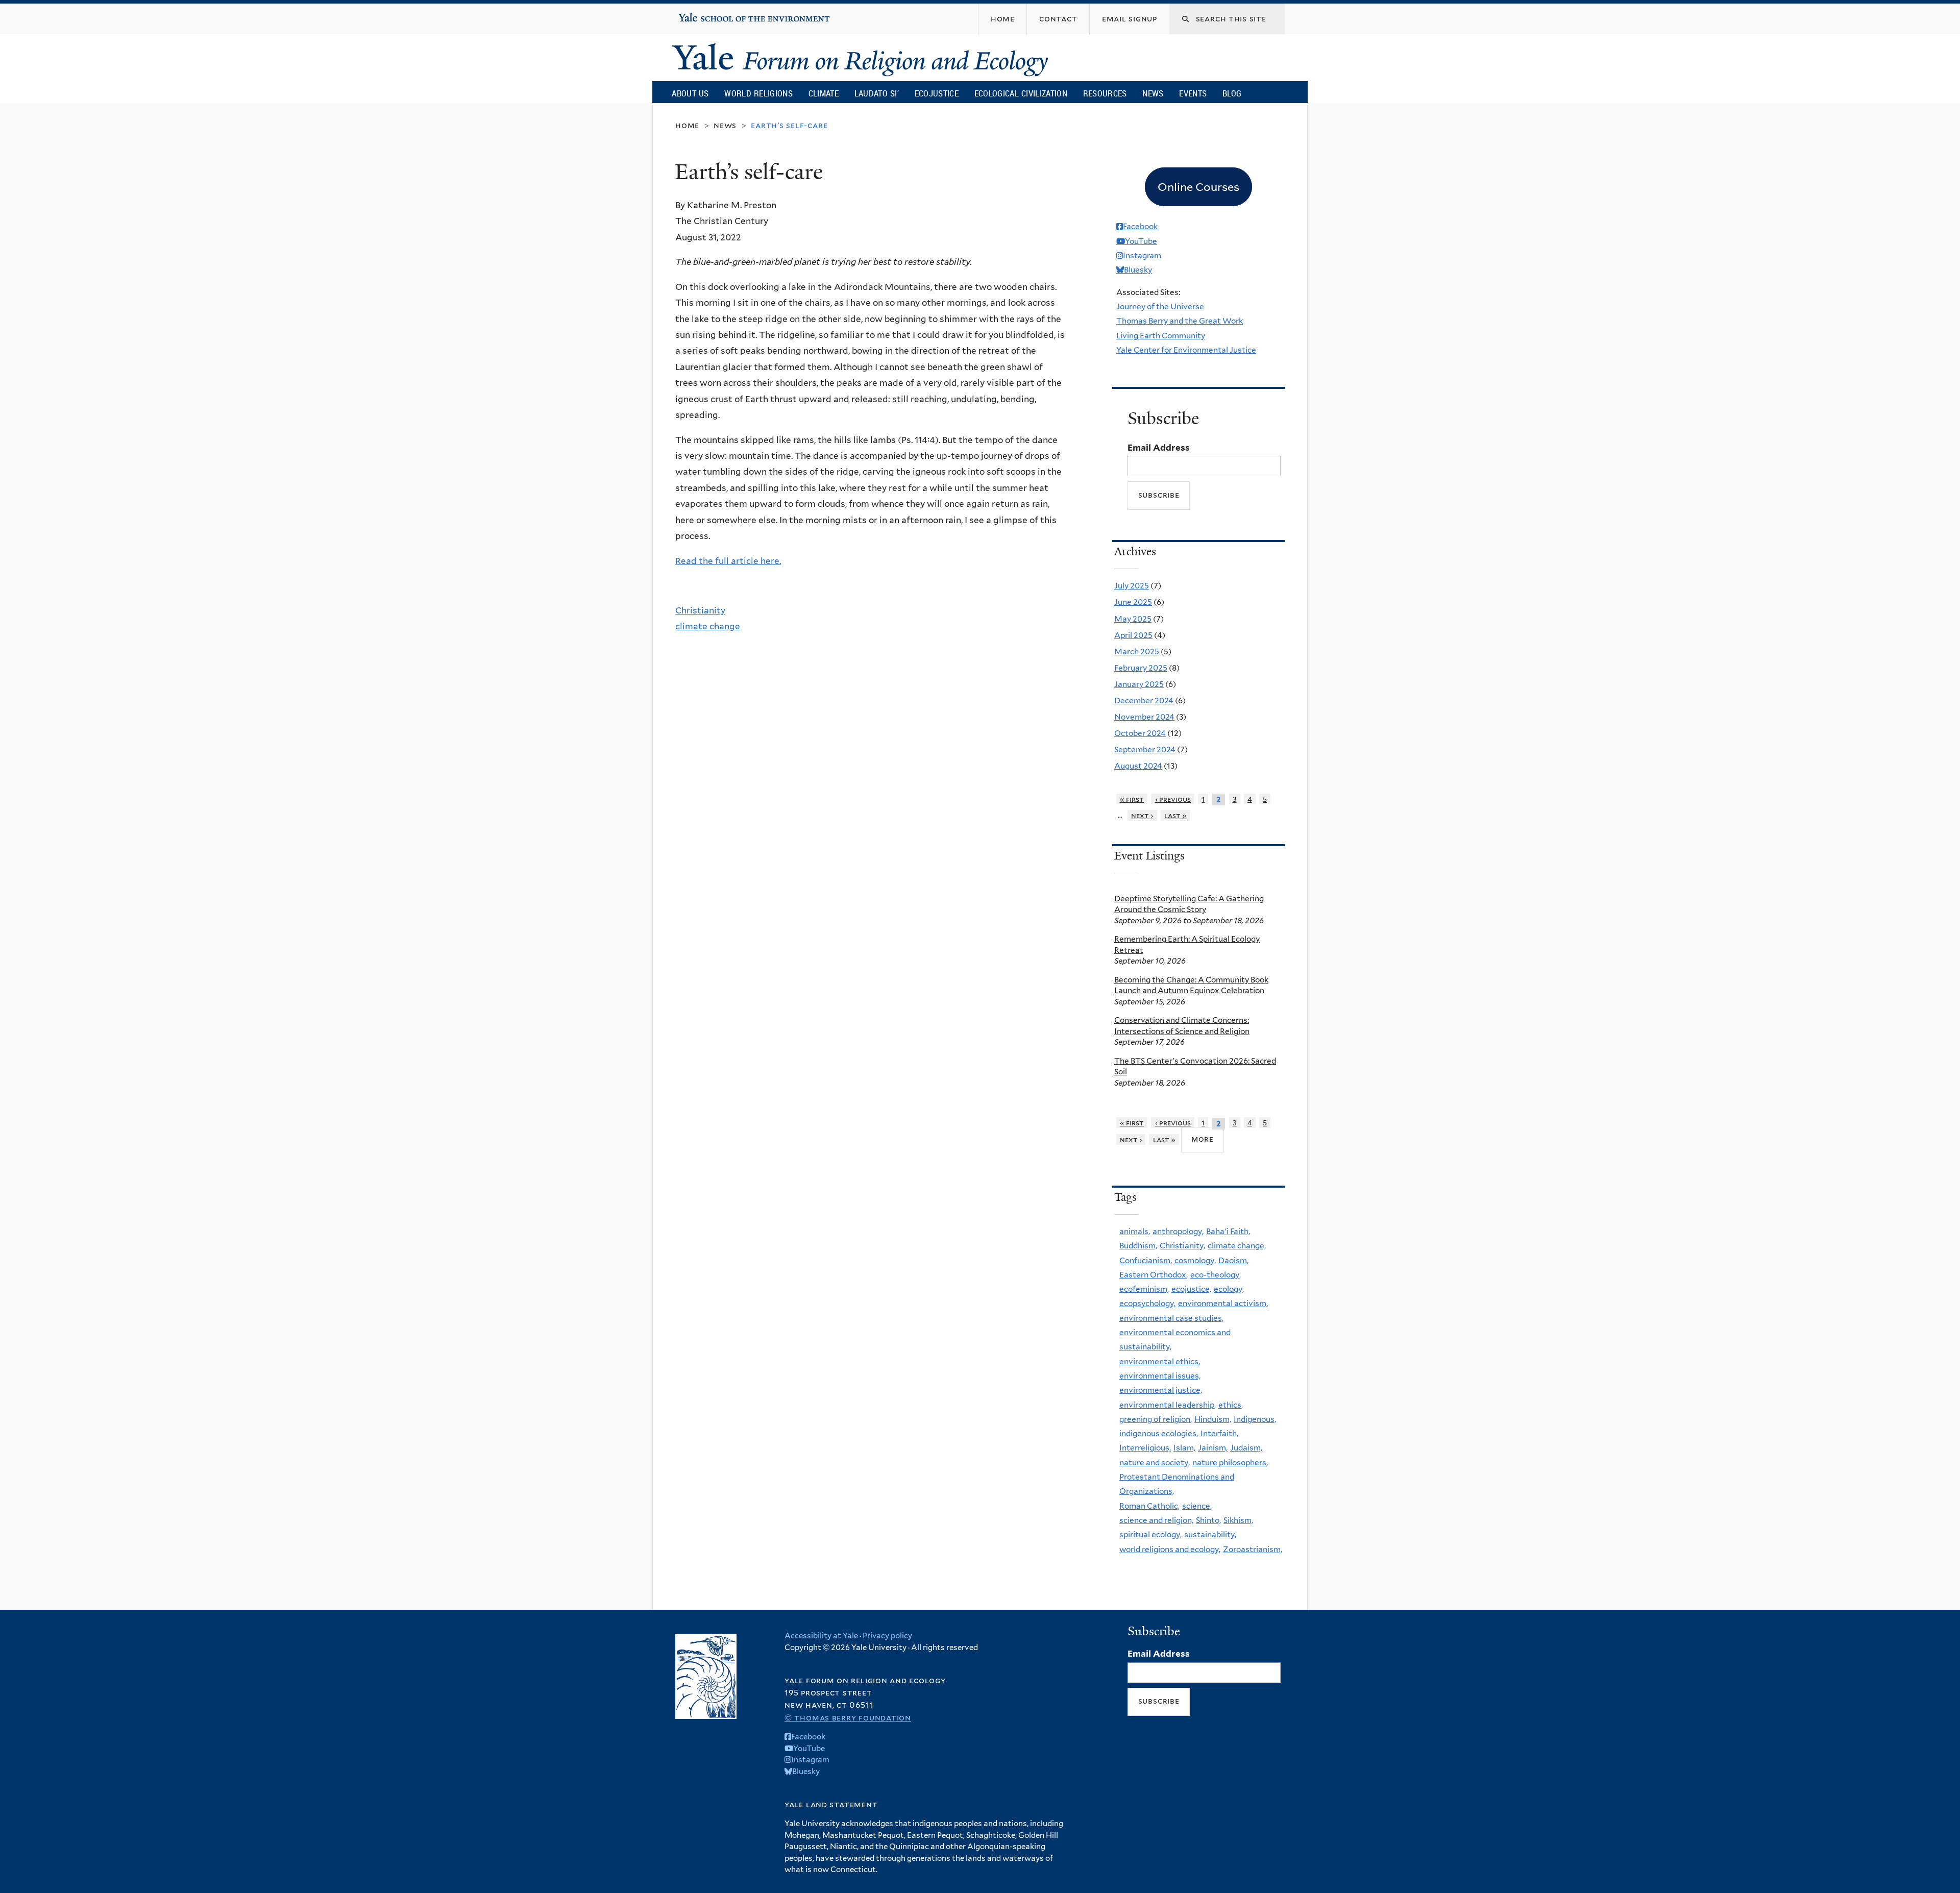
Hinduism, (1213, 1419)
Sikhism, (1238, 1520)
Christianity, (1182, 1246)
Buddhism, (1138, 1246)
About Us (690, 93)
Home (687, 125)
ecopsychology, (1147, 1303)
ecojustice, (1191, 1289)
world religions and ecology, (1170, 1549)
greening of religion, (1156, 1419)
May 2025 (1133, 619)
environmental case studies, (1171, 1318)
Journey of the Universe (1160, 306)
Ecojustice (937, 93)
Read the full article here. (728, 561)
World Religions (758, 93)
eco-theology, (1216, 1275)
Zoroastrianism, (1253, 1549)
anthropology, (1178, 1231)
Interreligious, (1145, 1448)
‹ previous (1173, 799)
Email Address (1159, 448)
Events (1193, 93)
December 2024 (1144, 700)
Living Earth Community (1161, 336)
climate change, (1237, 1246)
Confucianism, (1146, 1260)
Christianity (700, 610)
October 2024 (1140, 733)
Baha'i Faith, (1228, 1231)
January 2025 (1139, 684)
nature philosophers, (1230, 1462)
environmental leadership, (1168, 1405)
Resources (1105, 93)
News (1153, 93)
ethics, (1231, 1405)
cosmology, (1195, 1260)
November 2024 (1144, 717)
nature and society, (1155, 1462)
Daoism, (1233, 1260)
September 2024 (1145, 749)
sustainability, (1210, 1534)
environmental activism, (1223, 1303)
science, (1197, 1506)
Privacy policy (887, 1636)
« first (1132, 799)
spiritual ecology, (1150, 1534)
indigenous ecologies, (1159, 1433)
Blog (1232, 93)
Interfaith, (1219, 1433)
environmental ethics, (1160, 1361)
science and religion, (1156, 1520)
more (1203, 1139)
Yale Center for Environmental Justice (1186, 350)
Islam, (1184, 1448)
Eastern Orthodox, (1154, 1275)
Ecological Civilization (1021, 93)
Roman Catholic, (1149, 1506)
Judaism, (1246, 1448)
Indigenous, (1255, 1419)
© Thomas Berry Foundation (848, 1718)
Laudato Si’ (877, 93)
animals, (1135, 1231)
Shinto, (1208, 1520)
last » (1176, 815)
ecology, (1229, 1289)
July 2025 (1132, 586)
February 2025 (1141, 668)
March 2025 (1137, 652)
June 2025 (1133, 602)
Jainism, (1213, 1448)
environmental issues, (1160, 1376)
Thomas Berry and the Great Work (1180, 321)
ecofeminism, (1144, 1289)
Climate (824, 93)
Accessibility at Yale (821, 1636)
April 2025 (1133, 635)
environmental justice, (1161, 1390)
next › (1142, 815)
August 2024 (1138, 766)
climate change (708, 626)
